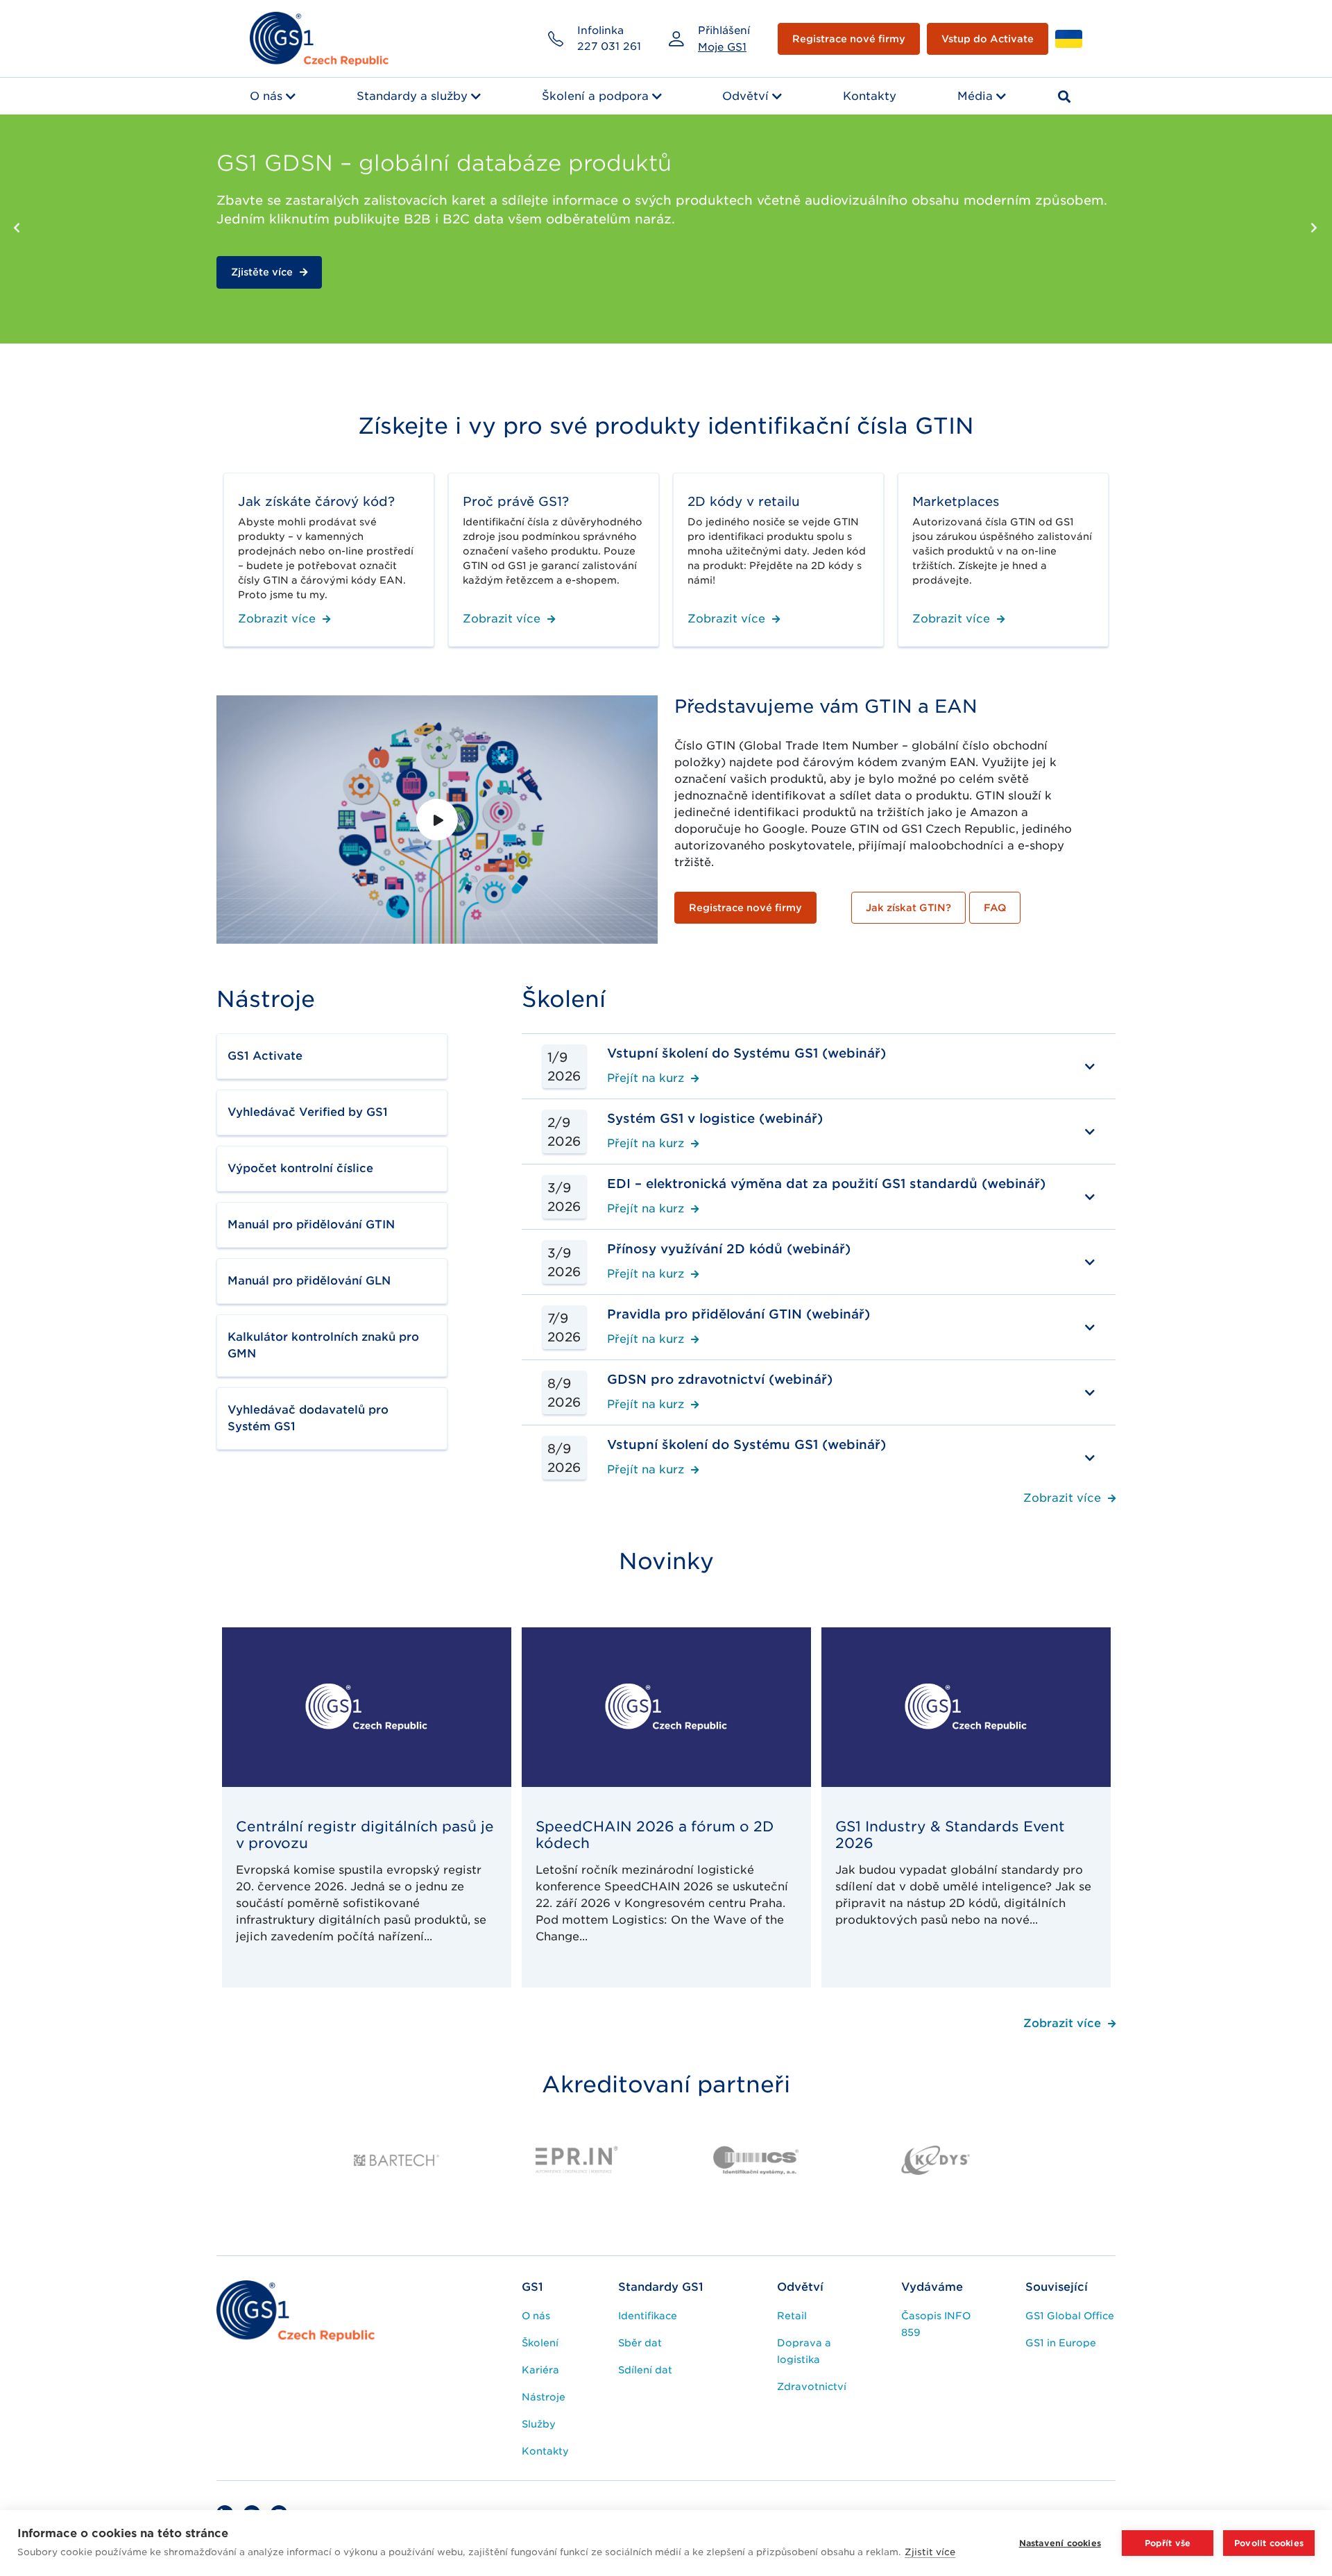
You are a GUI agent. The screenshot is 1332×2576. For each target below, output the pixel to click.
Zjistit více (930, 2552)
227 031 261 (609, 46)
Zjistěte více (262, 291)
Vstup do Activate (988, 39)
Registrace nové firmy (849, 39)
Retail (792, 2316)
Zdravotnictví (812, 2387)
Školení (540, 2343)
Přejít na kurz (646, 1079)
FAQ (995, 908)
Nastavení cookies (1060, 2543)
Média (975, 96)
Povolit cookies (1269, 2543)
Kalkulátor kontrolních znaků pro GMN (323, 1345)
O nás (266, 96)
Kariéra (540, 2370)
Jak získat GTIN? (908, 908)
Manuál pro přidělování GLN (309, 1281)
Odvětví (745, 96)
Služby (539, 2424)
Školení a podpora (595, 96)
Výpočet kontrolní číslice (300, 1168)
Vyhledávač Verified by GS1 (308, 1112)
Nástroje (544, 2397)
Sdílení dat (645, 2370)
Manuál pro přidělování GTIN (311, 1225)
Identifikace (648, 2316)
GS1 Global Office (1070, 2316)
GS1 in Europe (1061, 2343)
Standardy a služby (412, 96)
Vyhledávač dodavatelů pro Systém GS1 (308, 1418)
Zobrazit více (277, 619)
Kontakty (870, 96)
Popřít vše (1168, 2543)
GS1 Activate (265, 1056)
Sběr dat (640, 2343)
